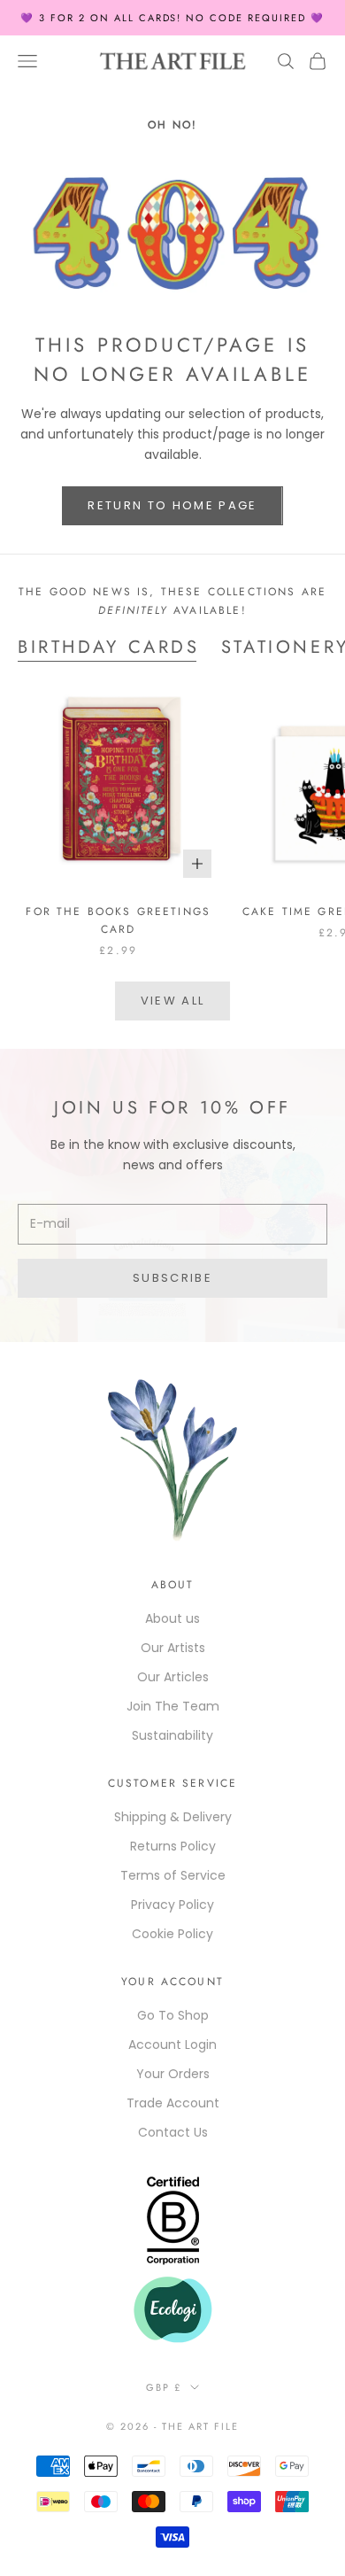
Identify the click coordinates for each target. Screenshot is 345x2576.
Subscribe (172, 1278)
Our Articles (173, 1677)
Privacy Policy (172, 1905)
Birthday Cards (109, 647)
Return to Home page (172, 505)
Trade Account (173, 2103)
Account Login (172, 2045)
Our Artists (173, 1648)
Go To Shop (173, 2015)
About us (172, 1618)
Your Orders (173, 2074)
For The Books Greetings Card (118, 920)
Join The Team (173, 1706)
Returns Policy (173, 1846)
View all (173, 1001)
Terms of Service (173, 1875)
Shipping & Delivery (173, 1817)
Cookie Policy (172, 1934)
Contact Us (173, 2132)
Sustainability (172, 1735)
